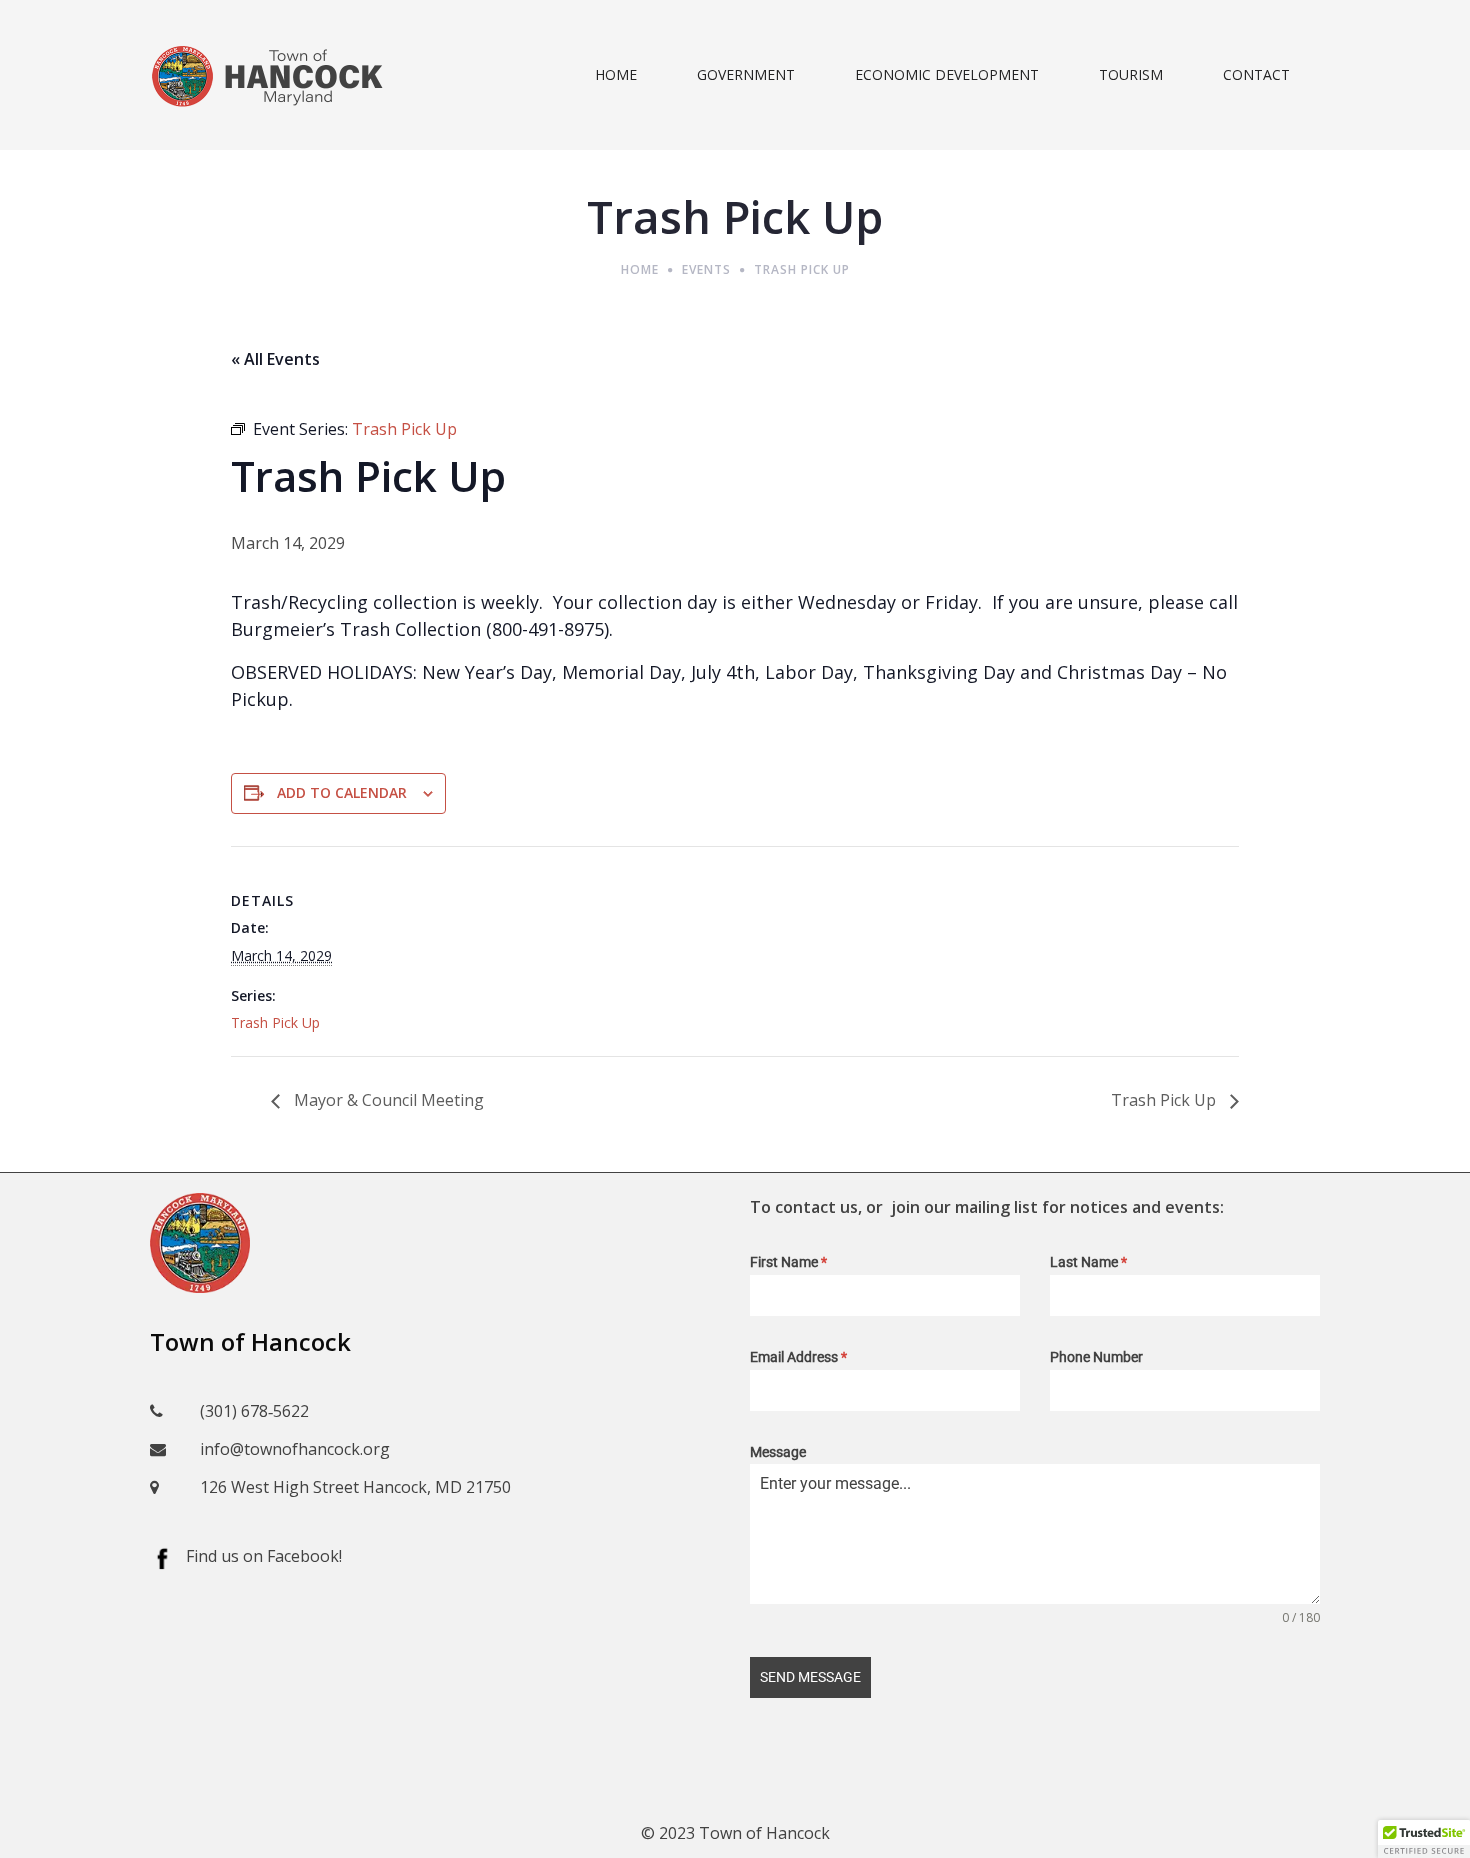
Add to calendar (342, 792)
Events (706, 269)
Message (778, 1452)
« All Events (275, 359)
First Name (788, 1262)
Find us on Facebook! (264, 1556)
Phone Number (1096, 1357)
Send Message (810, 1677)
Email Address (798, 1357)
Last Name (1088, 1262)
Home (640, 269)
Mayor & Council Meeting (387, 1100)
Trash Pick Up (275, 1022)
